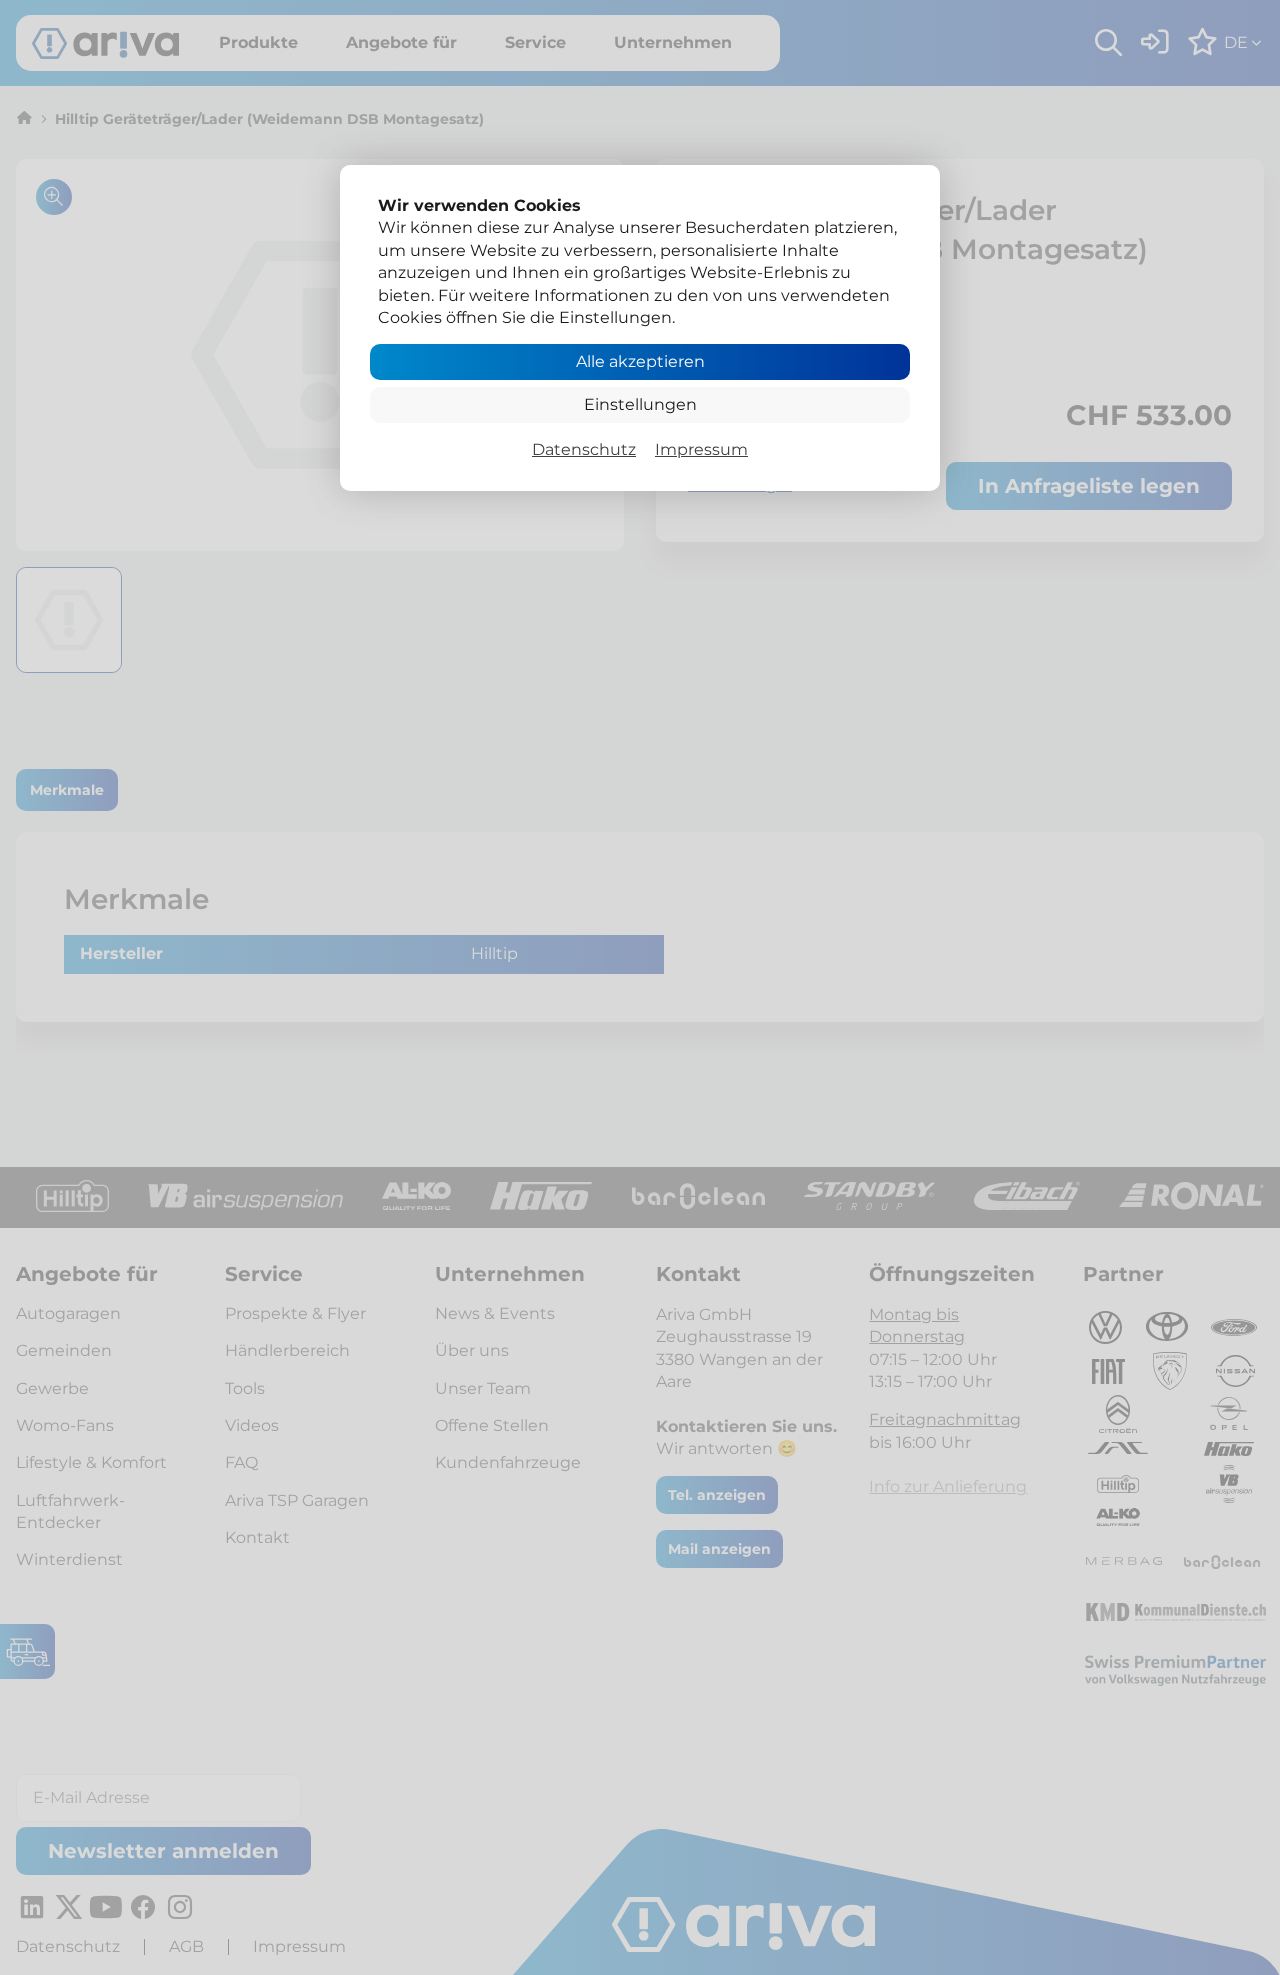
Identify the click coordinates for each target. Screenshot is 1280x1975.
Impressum (701, 449)
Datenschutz (584, 449)
